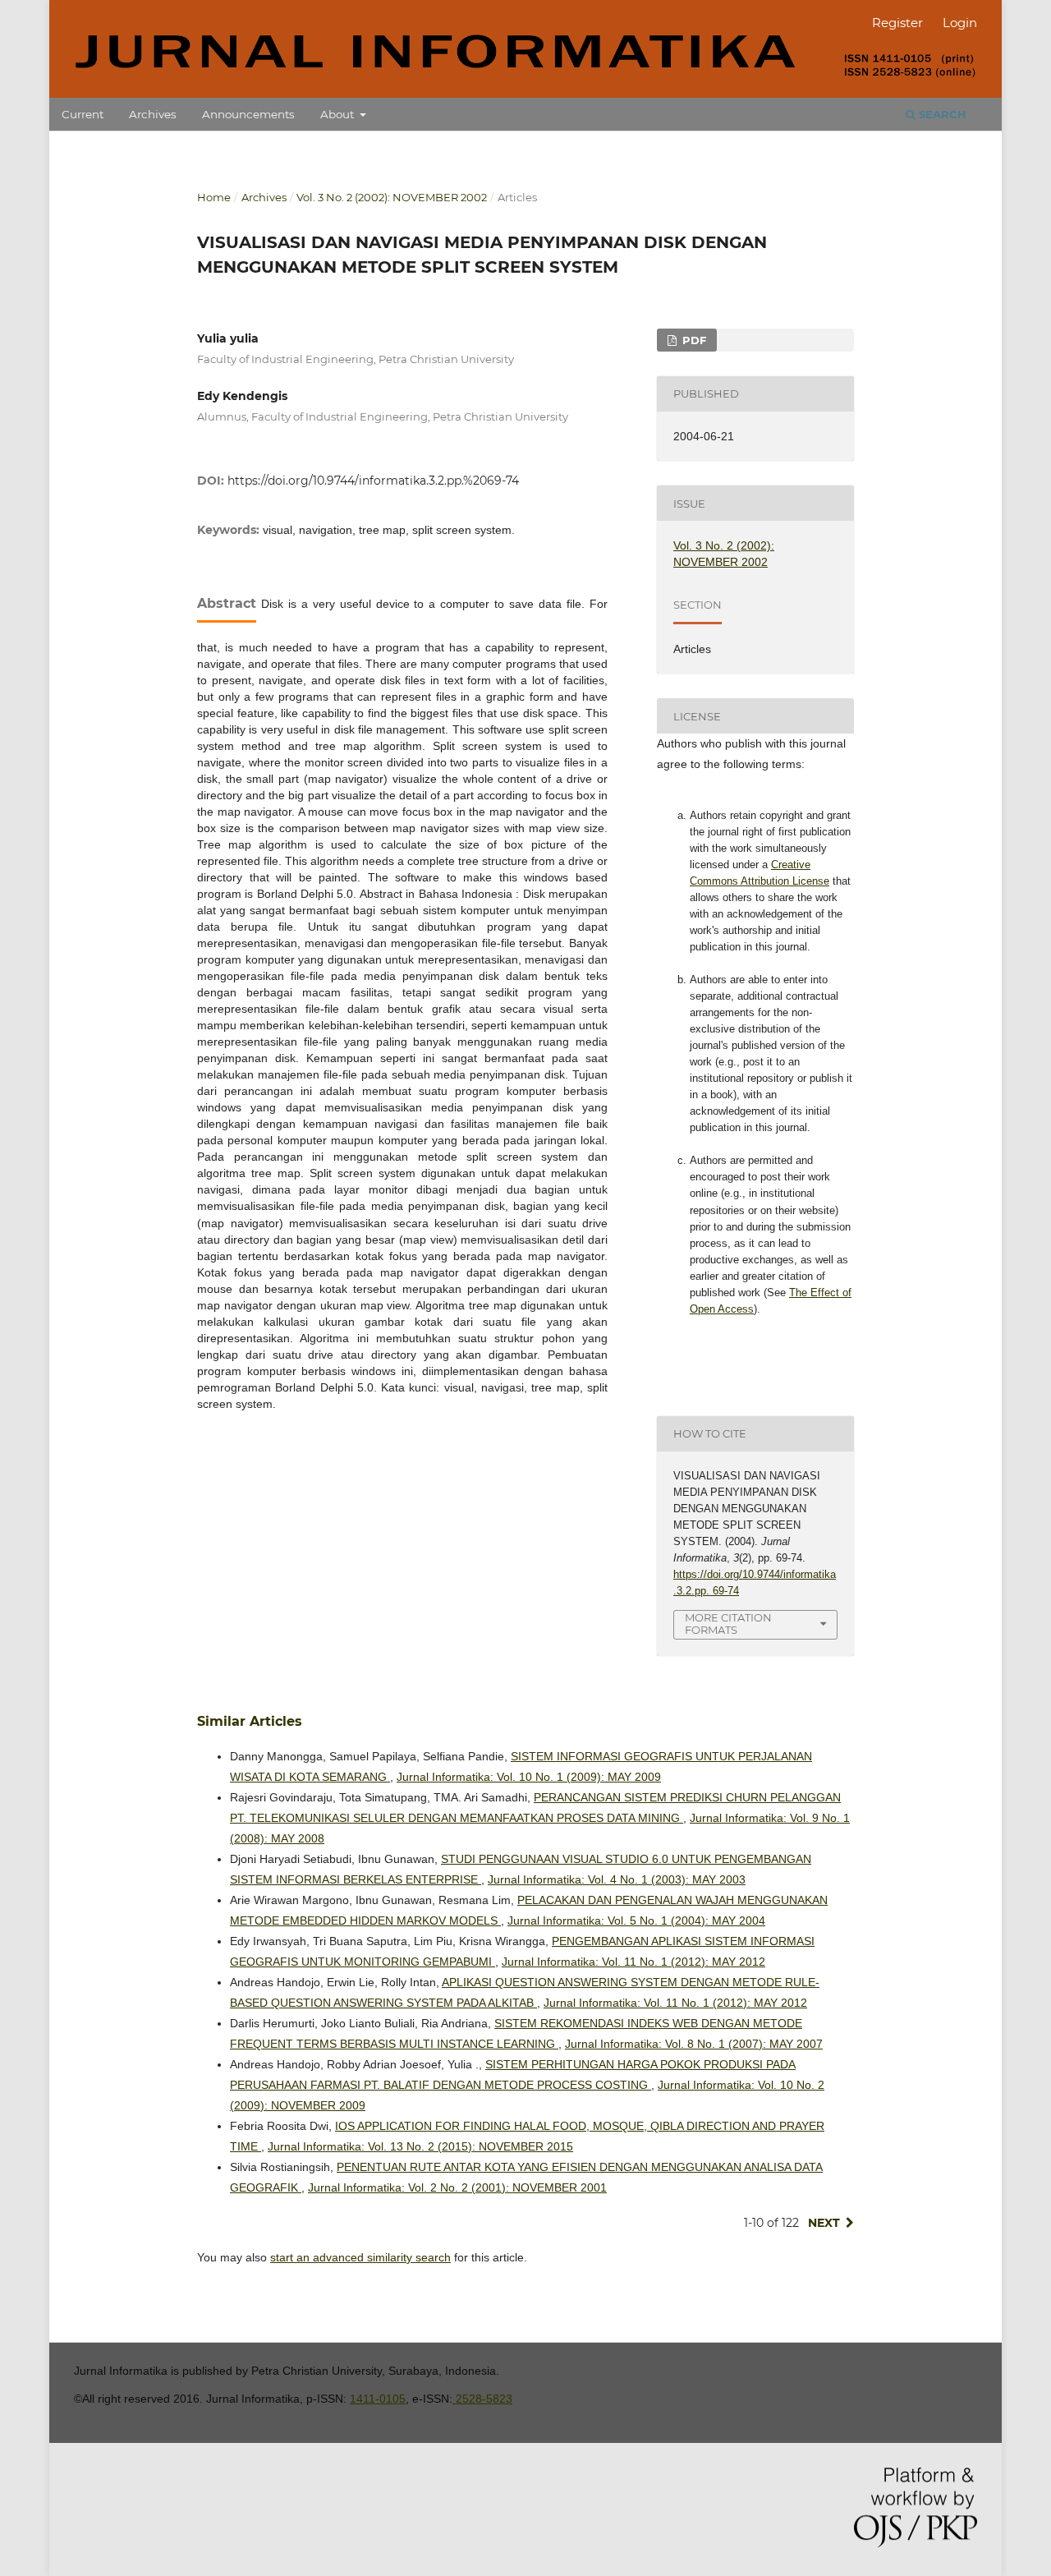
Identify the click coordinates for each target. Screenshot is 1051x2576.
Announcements (248, 114)
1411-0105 (378, 2399)
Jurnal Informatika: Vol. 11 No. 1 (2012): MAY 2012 (633, 1962)
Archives (153, 114)
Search (941, 114)
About (339, 114)
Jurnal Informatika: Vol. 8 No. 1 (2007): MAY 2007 (694, 2044)
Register (897, 23)
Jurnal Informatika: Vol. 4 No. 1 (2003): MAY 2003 (617, 1879)
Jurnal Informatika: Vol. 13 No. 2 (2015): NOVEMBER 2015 (420, 2146)
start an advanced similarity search (360, 2257)
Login (960, 23)
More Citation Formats (728, 1624)
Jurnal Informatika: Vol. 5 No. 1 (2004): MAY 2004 (636, 1920)
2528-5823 (482, 2399)
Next (824, 2223)
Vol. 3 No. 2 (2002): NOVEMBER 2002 (392, 197)
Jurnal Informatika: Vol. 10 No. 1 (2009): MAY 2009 (529, 1777)
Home (214, 197)
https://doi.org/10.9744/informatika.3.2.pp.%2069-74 (373, 481)
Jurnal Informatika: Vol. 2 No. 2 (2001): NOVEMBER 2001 (457, 2187)
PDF (693, 340)
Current (83, 114)
